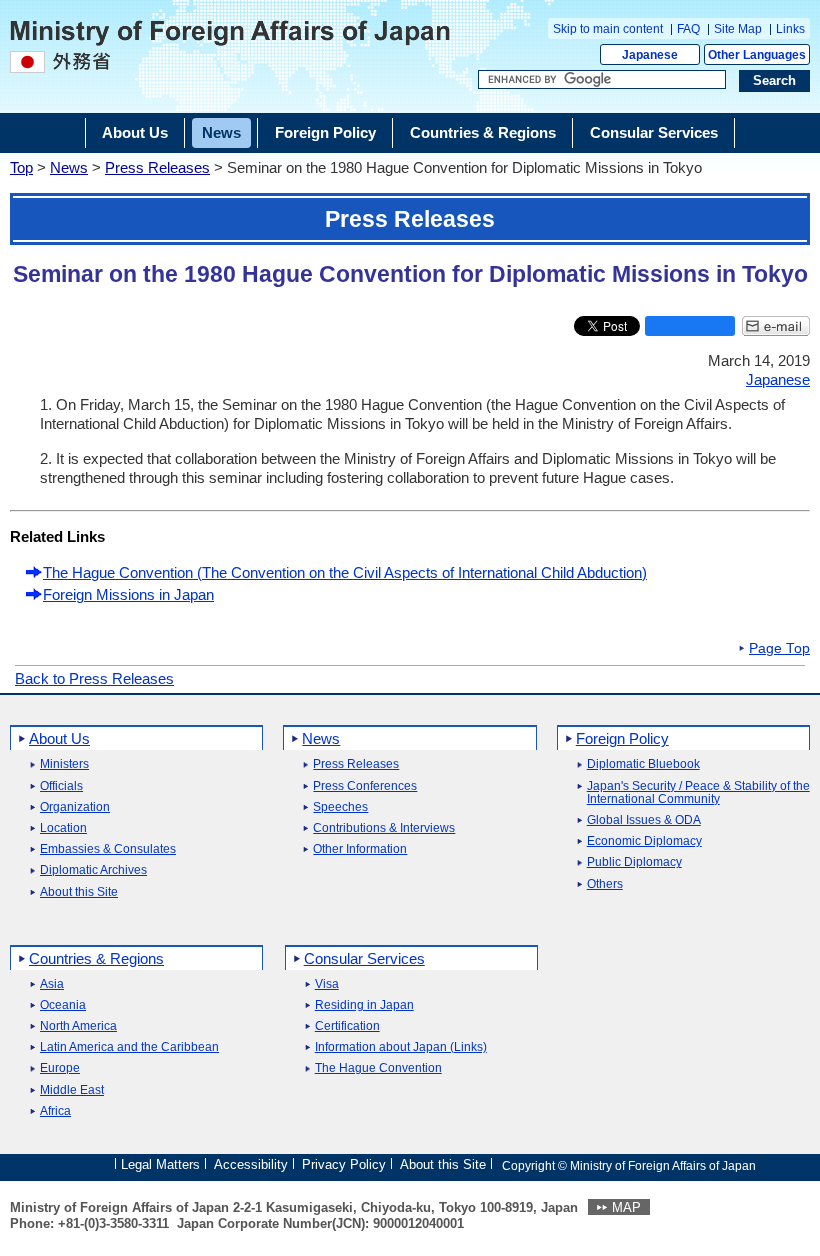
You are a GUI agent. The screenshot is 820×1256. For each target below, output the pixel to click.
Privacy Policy (344, 1164)
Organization (75, 807)
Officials (61, 786)
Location (63, 828)
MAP (626, 1207)
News (69, 167)
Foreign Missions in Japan (128, 594)
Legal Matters (160, 1164)
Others (605, 884)
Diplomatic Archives (93, 870)
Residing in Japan (364, 1005)
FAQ (688, 29)
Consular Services (364, 958)
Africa (55, 1111)
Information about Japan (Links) (401, 1047)
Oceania (63, 1005)
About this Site (79, 892)
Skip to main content (608, 29)
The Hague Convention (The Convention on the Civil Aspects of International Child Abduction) (345, 572)
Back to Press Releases (94, 678)
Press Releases (157, 167)
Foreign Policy (622, 738)
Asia (52, 984)
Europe (60, 1068)
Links (790, 29)
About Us (59, 738)
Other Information (360, 849)
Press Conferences (365, 786)
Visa (327, 984)
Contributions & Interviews (384, 828)
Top (21, 167)
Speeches (340, 807)
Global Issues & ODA (644, 820)
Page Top (779, 649)
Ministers (64, 764)
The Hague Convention (378, 1068)
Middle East (72, 1090)
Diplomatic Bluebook (643, 764)
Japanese (650, 55)
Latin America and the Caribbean (129, 1047)
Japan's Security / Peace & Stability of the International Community (698, 793)
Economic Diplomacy (644, 841)
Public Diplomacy (634, 862)
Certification (347, 1026)
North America (78, 1026)
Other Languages (757, 55)
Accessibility (251, 1164)
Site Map (738, 29)
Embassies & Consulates (108, 849)
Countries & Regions (96, 958)
